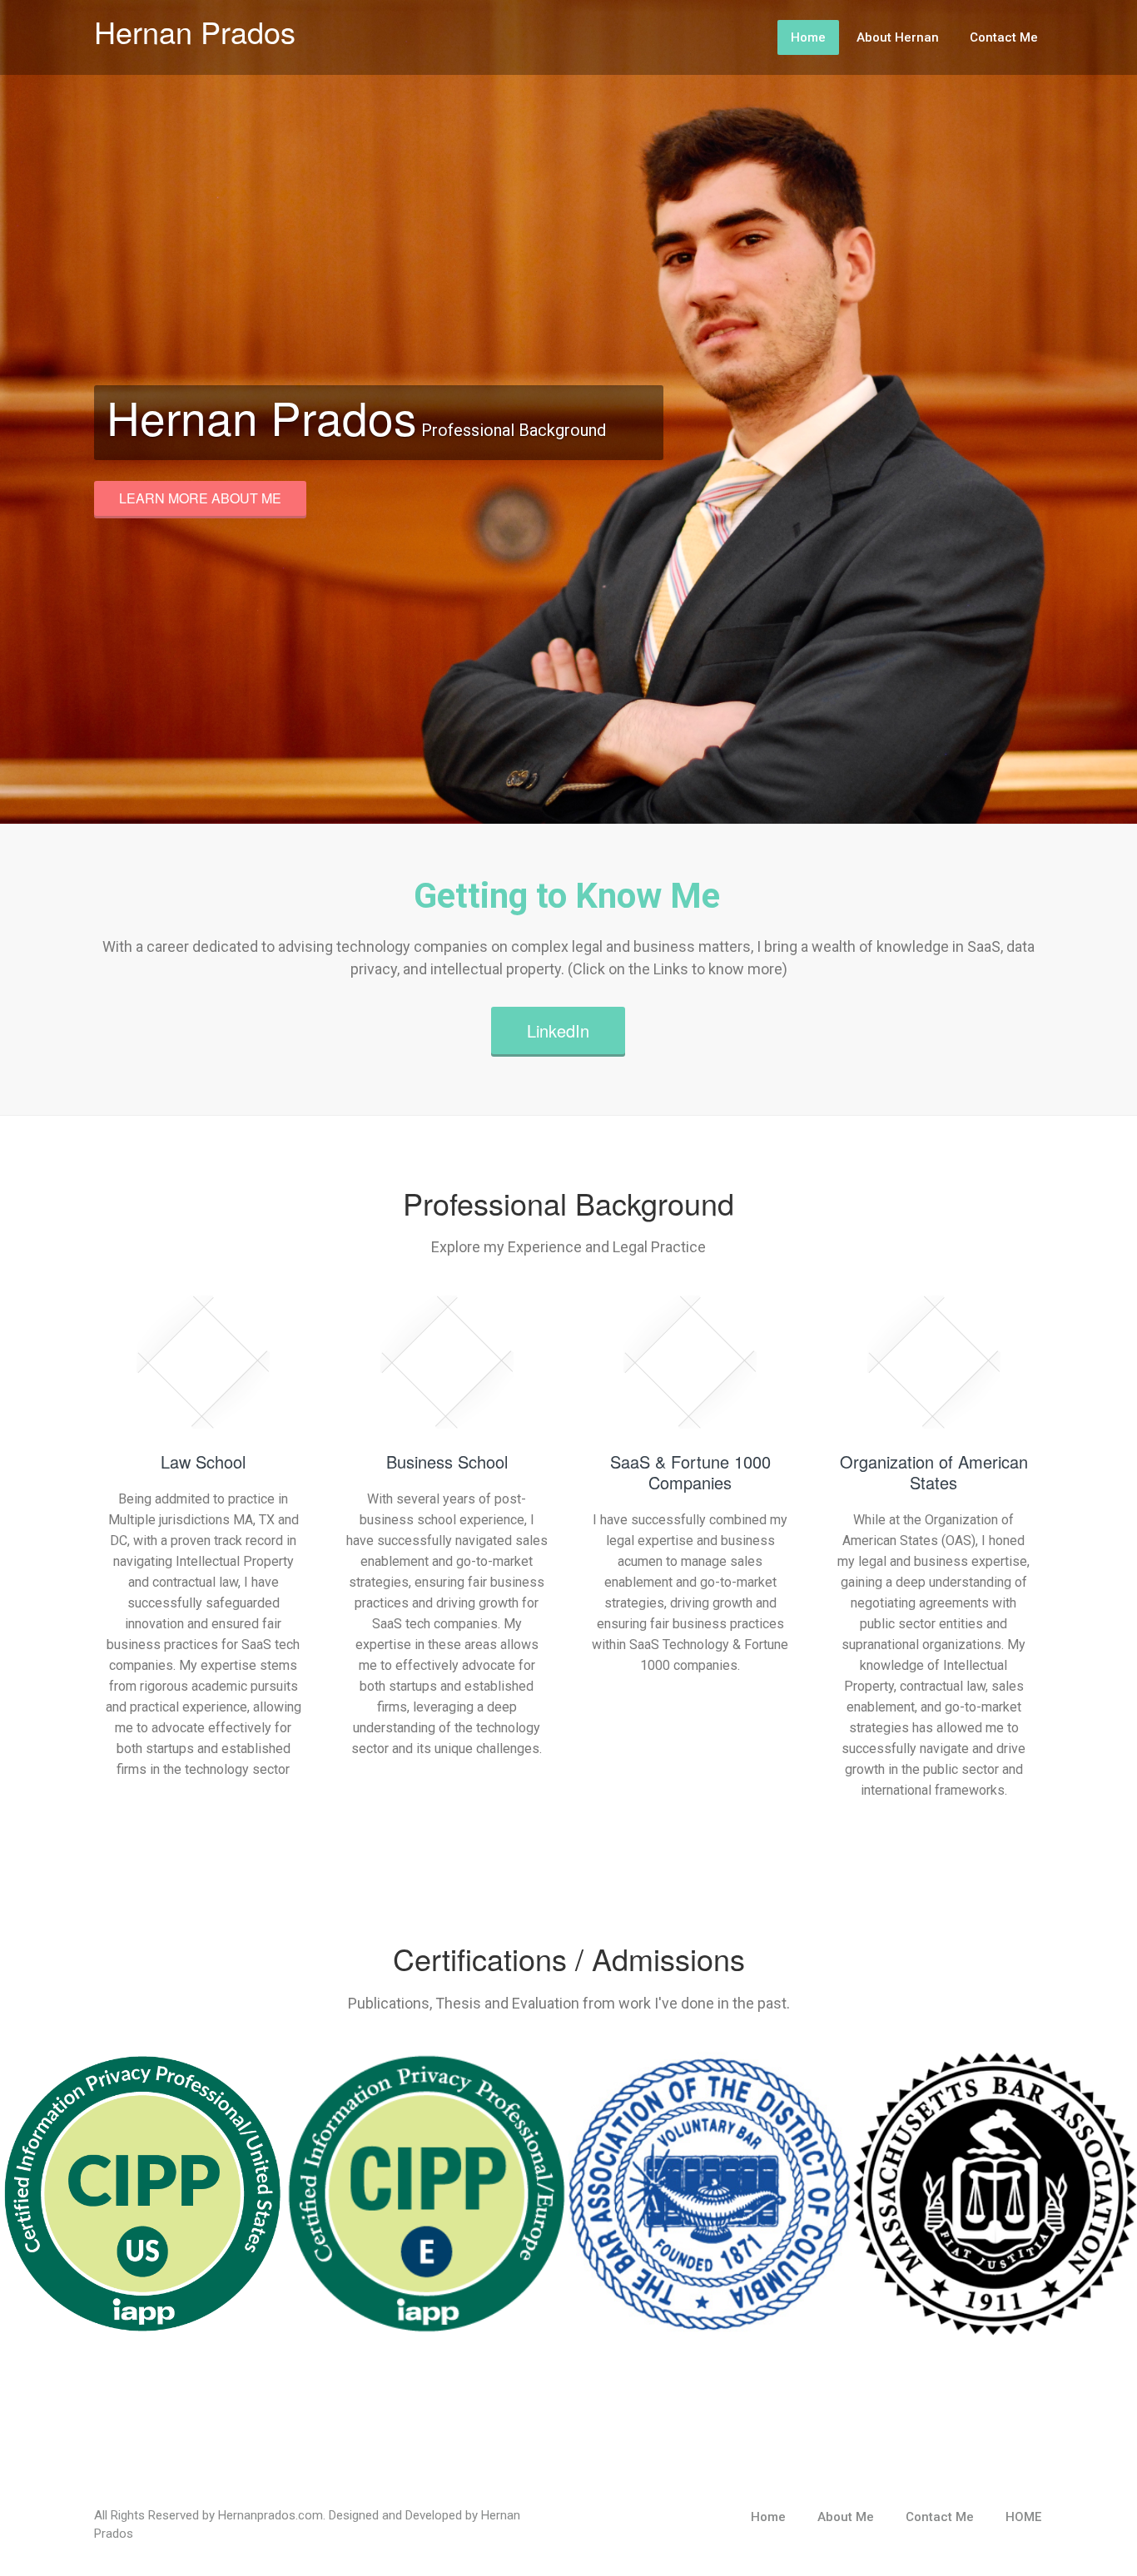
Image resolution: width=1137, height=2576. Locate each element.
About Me (846, 2517)
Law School (203, 1461)
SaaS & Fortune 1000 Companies (690, 1472)
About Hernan (898, 37)
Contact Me (1004, 37)
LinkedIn (558, 1030)
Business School (447, 1461)
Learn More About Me (200, 498)
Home (808, 37)
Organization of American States (934, 1472)
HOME (1023, 2517)
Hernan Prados (195, 31)
